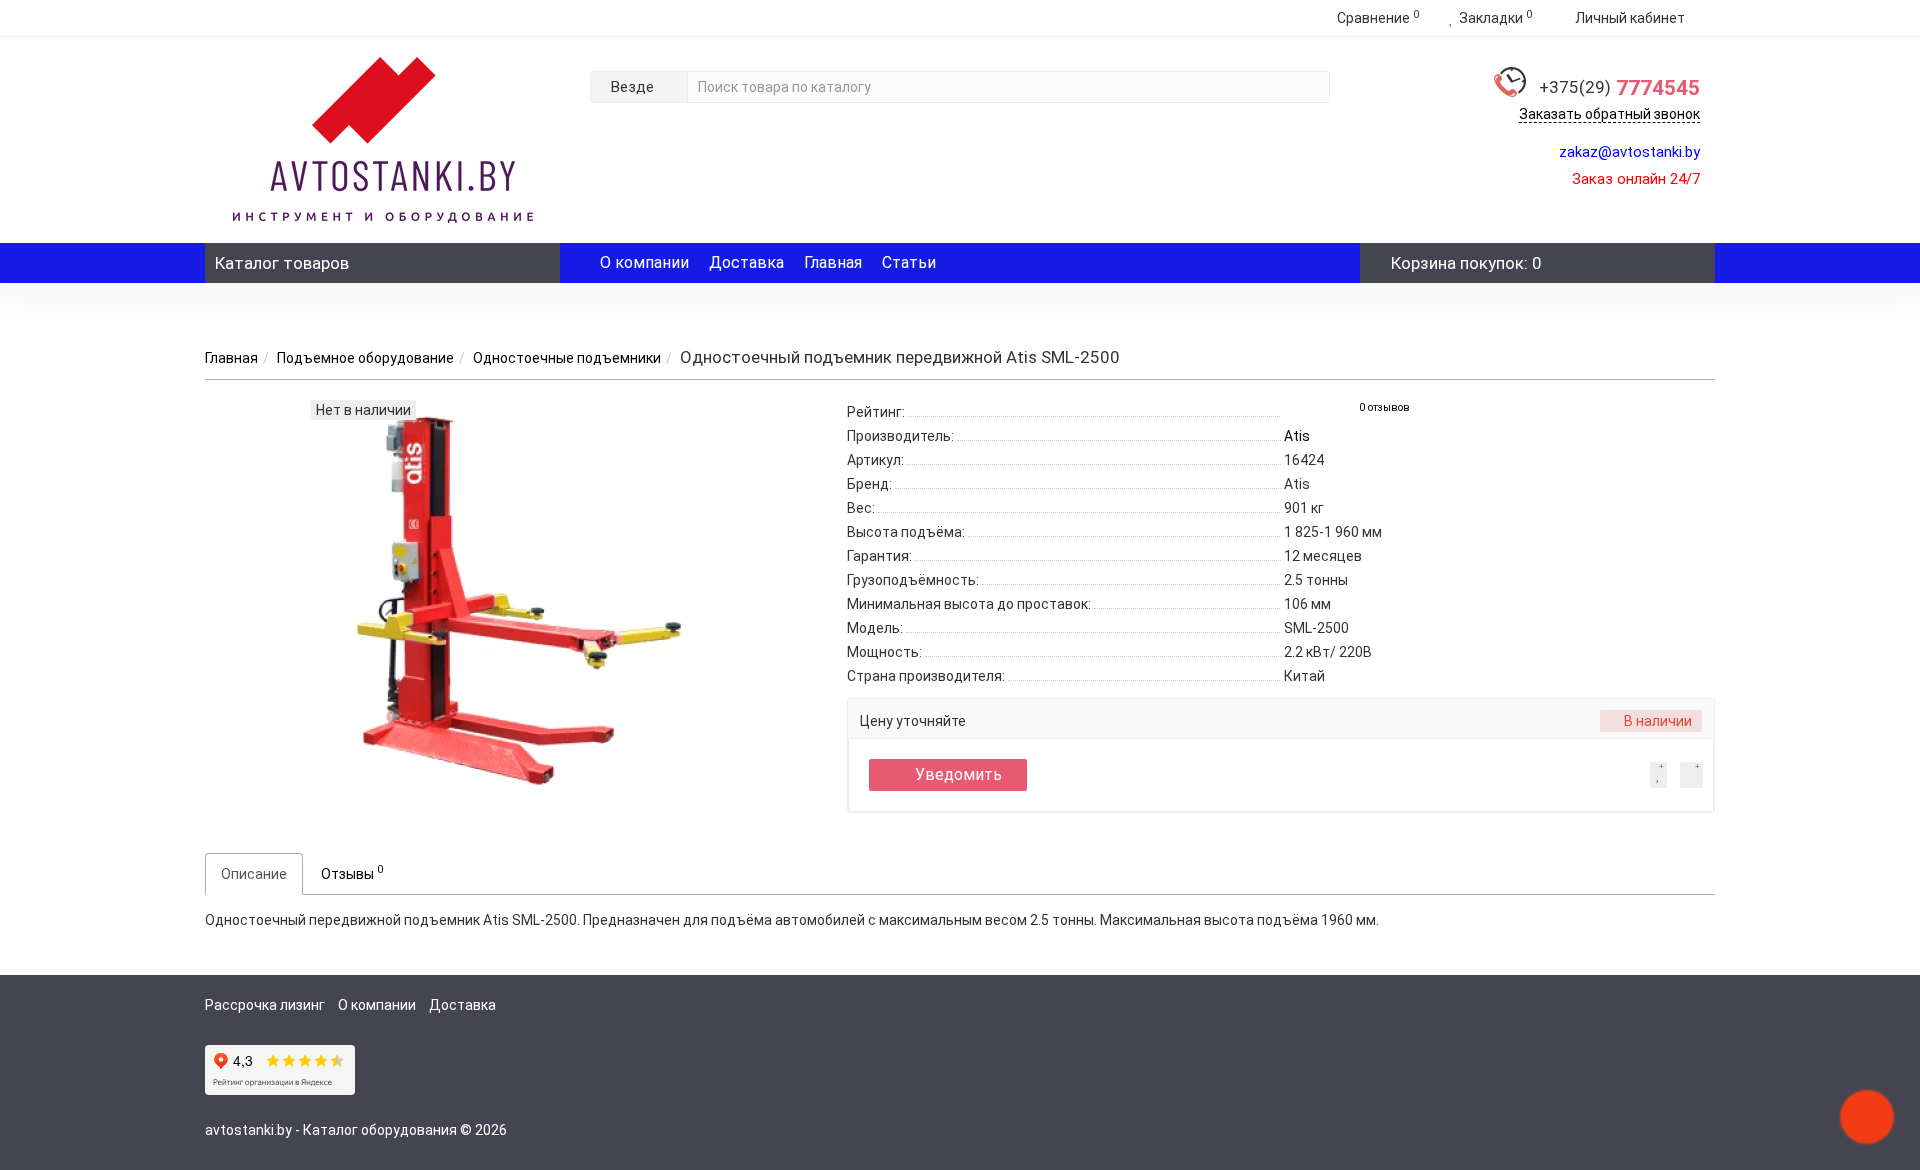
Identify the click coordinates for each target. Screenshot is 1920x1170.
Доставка (746, 262)
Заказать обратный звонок (1609, 114)
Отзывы (352, 872)
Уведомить (958, 774)
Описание (254, 874)
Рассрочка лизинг (265, 1005)
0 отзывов (1384, 407)
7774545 (1619, 88)
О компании (644, 262)
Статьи (909, 262)
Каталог (282, 263)
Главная (833, 262)
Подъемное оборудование (365, 358)
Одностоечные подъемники (567, 358)
